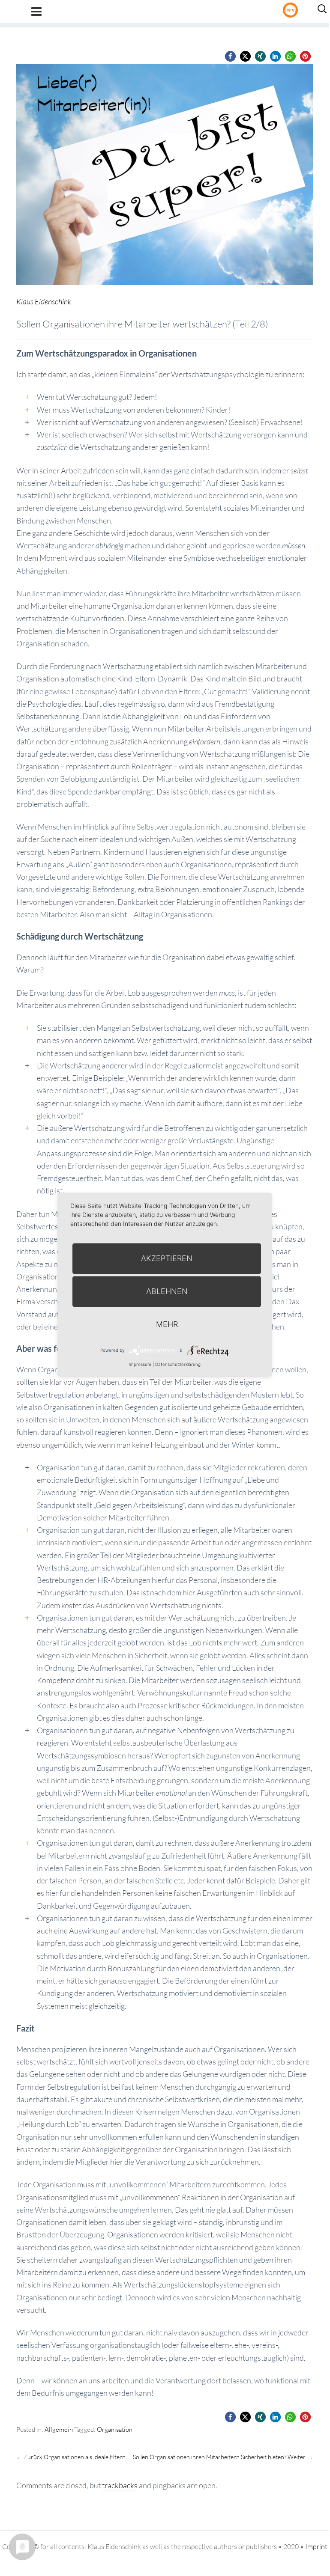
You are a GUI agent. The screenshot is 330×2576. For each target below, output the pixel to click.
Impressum (140, 1364)
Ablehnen (167, 1291)
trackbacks (120, 2485)
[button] (230, 56)
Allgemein (59, 2429)
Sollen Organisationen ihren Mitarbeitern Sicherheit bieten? (223, 2457)
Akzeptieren (167, 1258)
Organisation (115, 2429)
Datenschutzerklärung (178, 1364)
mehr (167, 1324)
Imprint (316, 2546)
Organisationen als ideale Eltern (71, 2457)
